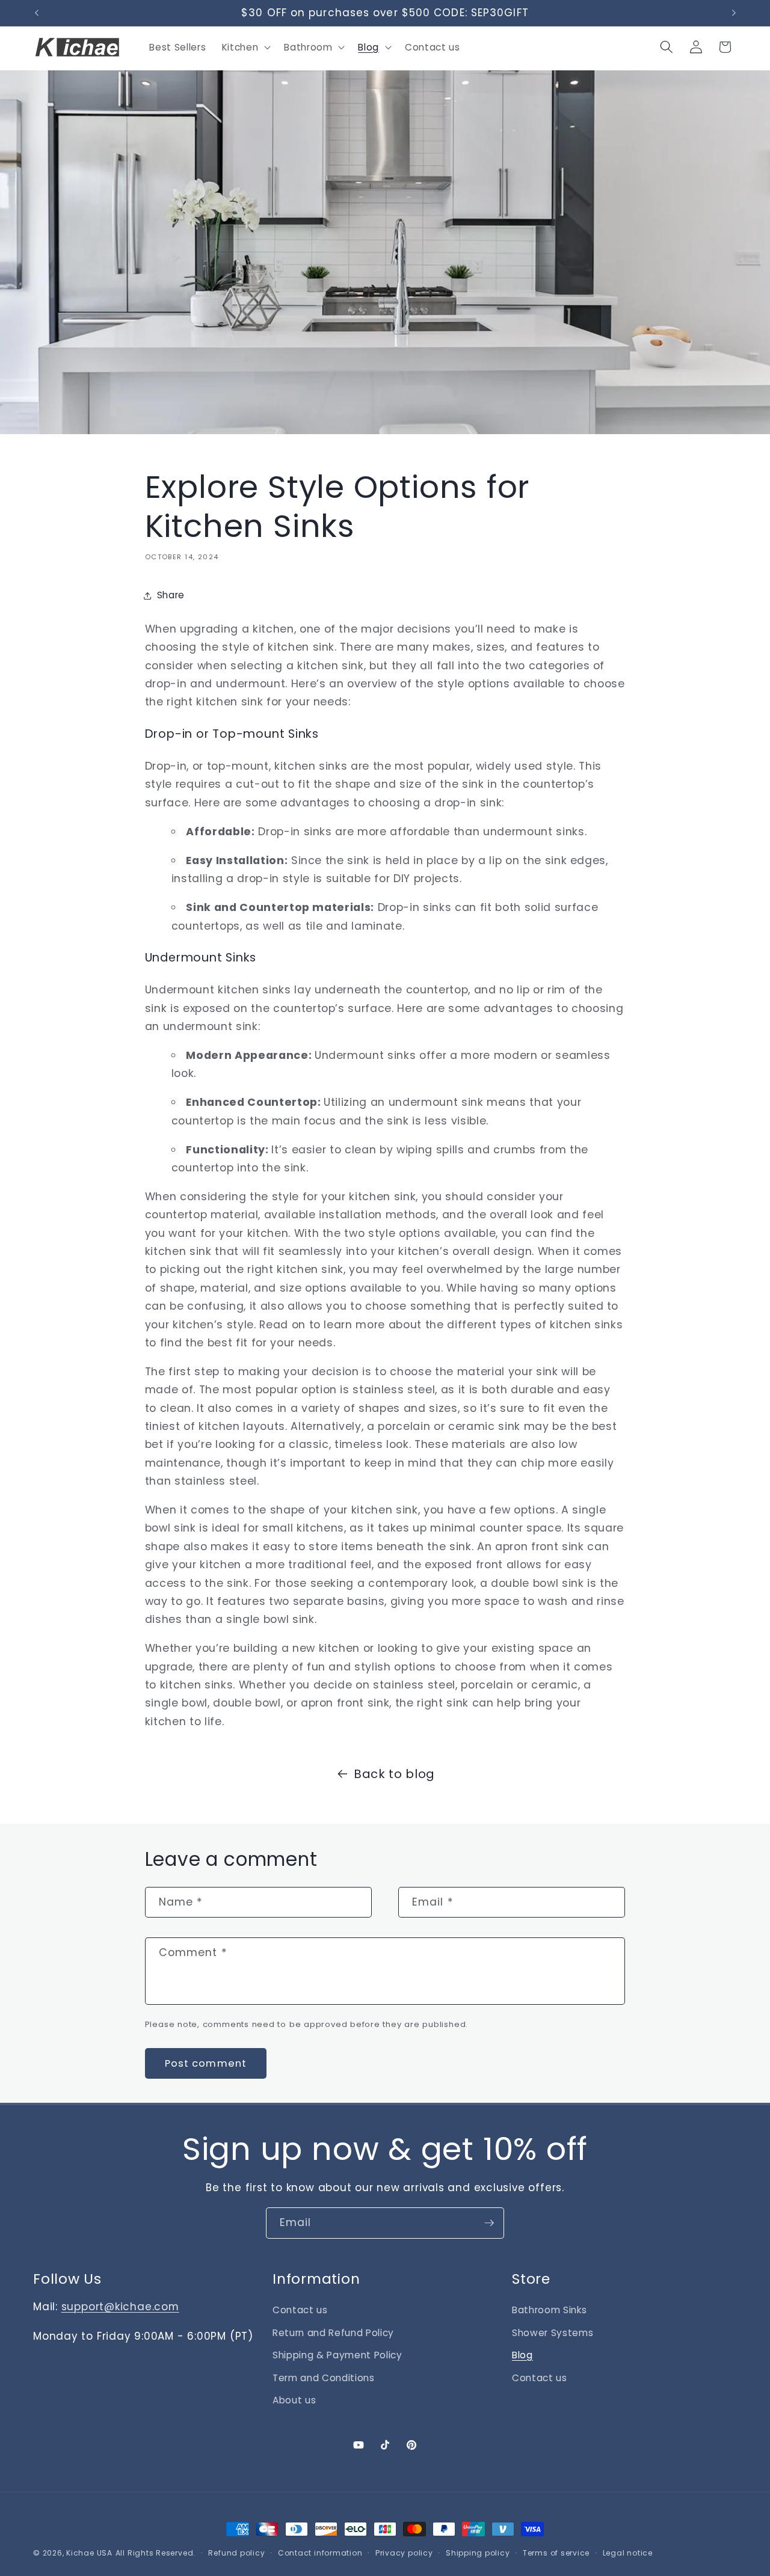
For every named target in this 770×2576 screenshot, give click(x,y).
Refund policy (236, 2553)
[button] (245, 47)
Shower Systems (553, 2333)
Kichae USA (89, 2553)
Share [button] (171, 595)
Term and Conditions (324, 2378)
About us (294, 2400)
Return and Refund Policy (333, 2333)
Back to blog (394, 1774)
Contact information (320, 2553)
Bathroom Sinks (549, 2310)
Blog (522, 2355)
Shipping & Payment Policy (337, 2355)
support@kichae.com (120, 2307)
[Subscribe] (489, 2223)
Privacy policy (404, 2553)
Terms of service (556, 2553)
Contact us (300, 2310)
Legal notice (628, 2553)
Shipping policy (478, 2553)
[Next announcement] (734, 13)
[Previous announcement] (37, 13)
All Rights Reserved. (156, 2553)
